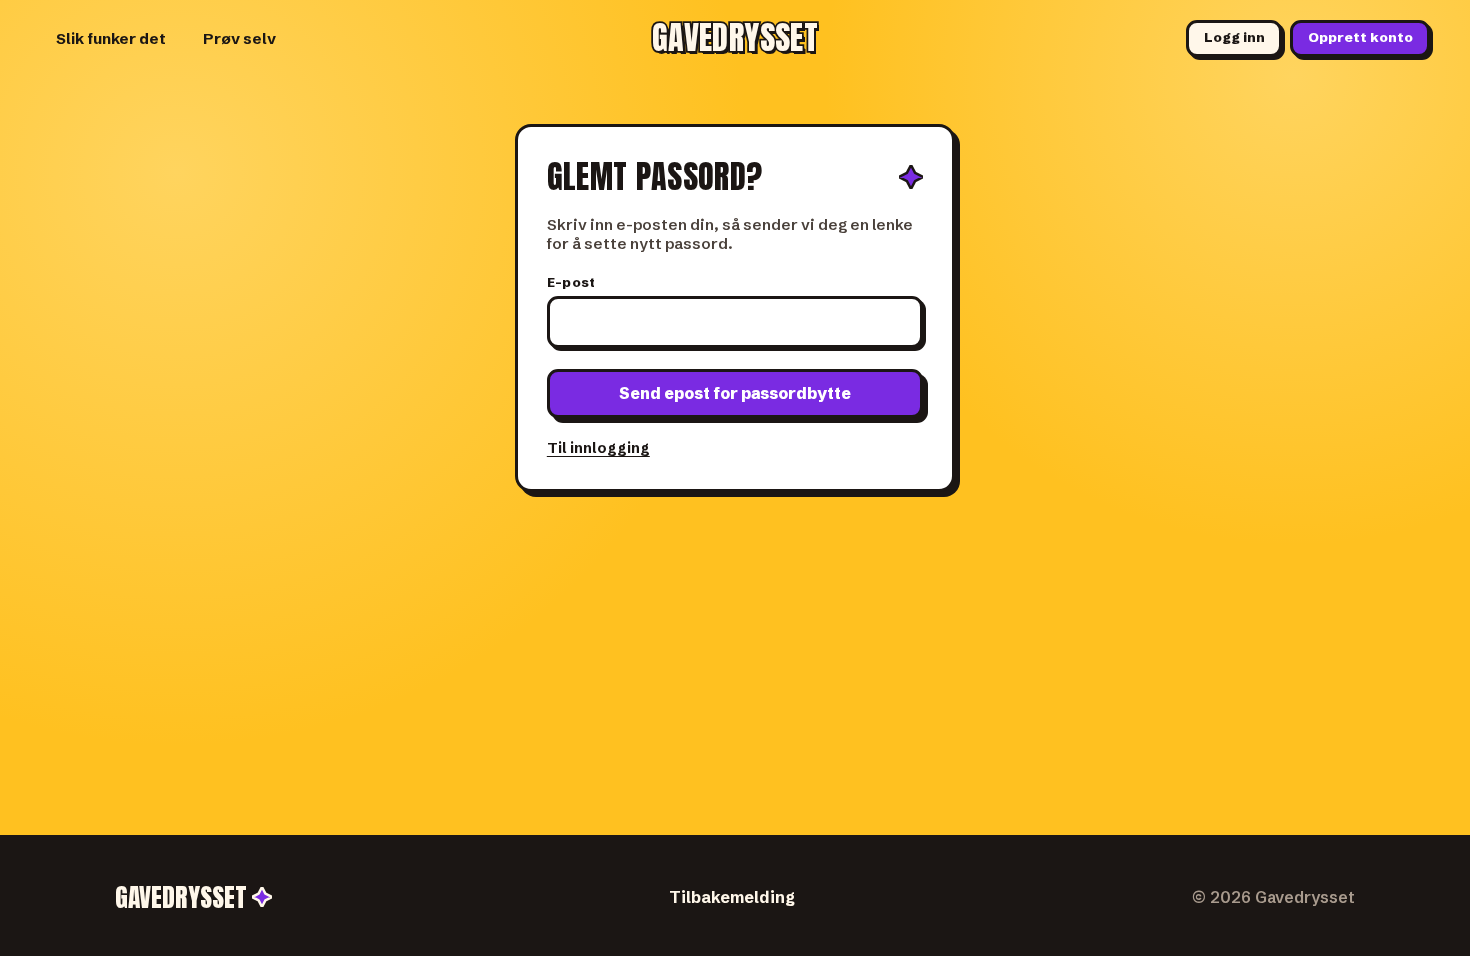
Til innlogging (598, 448)
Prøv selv (239, 38)
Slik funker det (111, 38)
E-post (571, 282)
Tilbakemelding (732, 897)
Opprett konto (1360, 37)
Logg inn (1234, 37)
